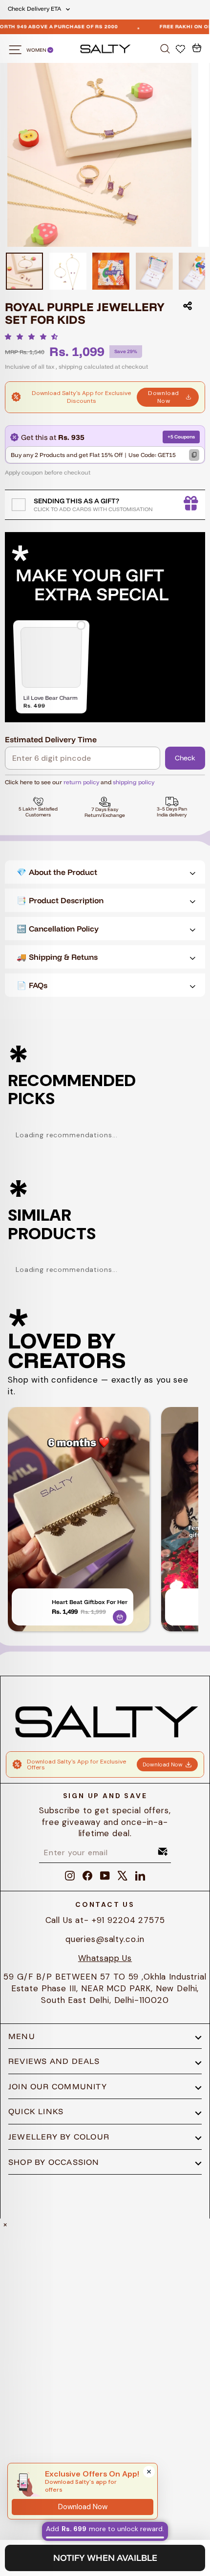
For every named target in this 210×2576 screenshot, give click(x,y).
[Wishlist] (181, 48)
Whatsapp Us (105, 1958)
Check (185, 758)
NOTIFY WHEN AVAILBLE (105, 2558)
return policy (81, 782)
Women (37, 50)
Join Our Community (58, 2086)
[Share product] (188, 306)
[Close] (149, 2472)
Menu (22, 2036)
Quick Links (36, 2111)
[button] (34, 337)
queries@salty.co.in (105, 1939)
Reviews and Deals (54, 2061)
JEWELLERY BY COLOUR (59, 2137)
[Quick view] (120, 1615)
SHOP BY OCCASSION (54, 2162)
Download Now (164, 397)
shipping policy (134, 782)
